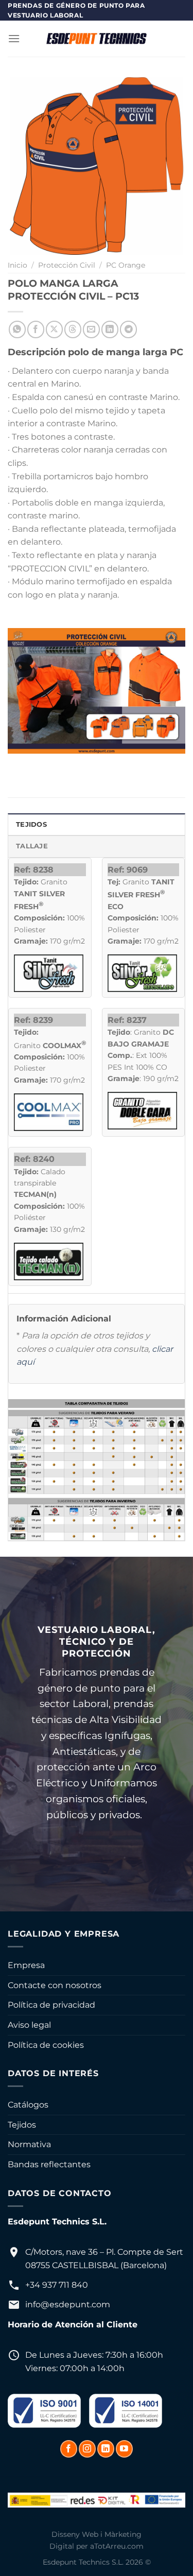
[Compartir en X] (54, 329)
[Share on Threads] (73, 329)
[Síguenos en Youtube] (124, 2449)
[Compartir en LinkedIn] (110, 329)
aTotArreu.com (117, 2546)
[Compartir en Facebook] (36, 329)
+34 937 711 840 (57, 2285)
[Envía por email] (91, 329)
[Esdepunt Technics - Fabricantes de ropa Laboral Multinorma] (97, 39)
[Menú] (14, 38)
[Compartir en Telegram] (128, 329)
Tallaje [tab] (32, 846)
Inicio (17, 265)
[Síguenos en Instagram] (87, 2449)
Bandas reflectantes (49, 2164)
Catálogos (28, 2105)
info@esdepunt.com (68, 2304)
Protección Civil (67, 265)
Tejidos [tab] (31, 824)
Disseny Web (75, 2534)
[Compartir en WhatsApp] (17, 329)
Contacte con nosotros (55, 1985)
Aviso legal (29, 2025)
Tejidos (22, 2125)
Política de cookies (46, 2045)
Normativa (29, 2144)
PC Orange (126, 265)
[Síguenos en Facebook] (69, 2449)
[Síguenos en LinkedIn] (106, 2449)
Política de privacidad (51, 2005)
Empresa (26, 1965)
